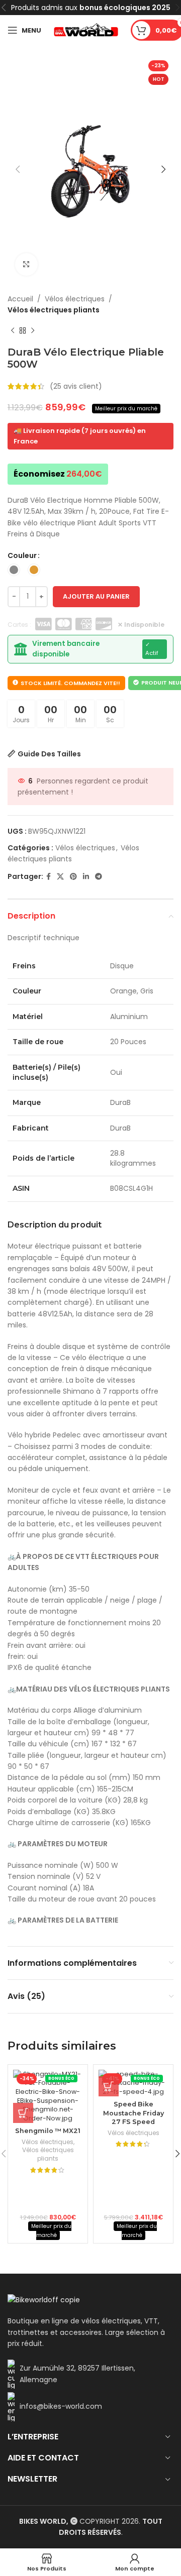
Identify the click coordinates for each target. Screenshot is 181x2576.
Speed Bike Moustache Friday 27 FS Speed (133, 2113)
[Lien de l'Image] (44, 2299)
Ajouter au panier (96, 596)
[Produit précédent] (13, 331)
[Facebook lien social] (49, 877)
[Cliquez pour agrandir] (26, 264)
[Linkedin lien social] (86, 877)
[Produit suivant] (33, 331)
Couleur (22, 555)
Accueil (20, 299)
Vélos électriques (75, 299)
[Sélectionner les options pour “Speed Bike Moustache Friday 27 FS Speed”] (109, 2086)
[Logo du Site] (86, 30)
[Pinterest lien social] (73, 877)
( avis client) (76, 386)
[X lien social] (60, 877)
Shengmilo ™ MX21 (48, 2131)
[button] (23, 2113)
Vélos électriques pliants (54, 310)
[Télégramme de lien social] (99, 877)
